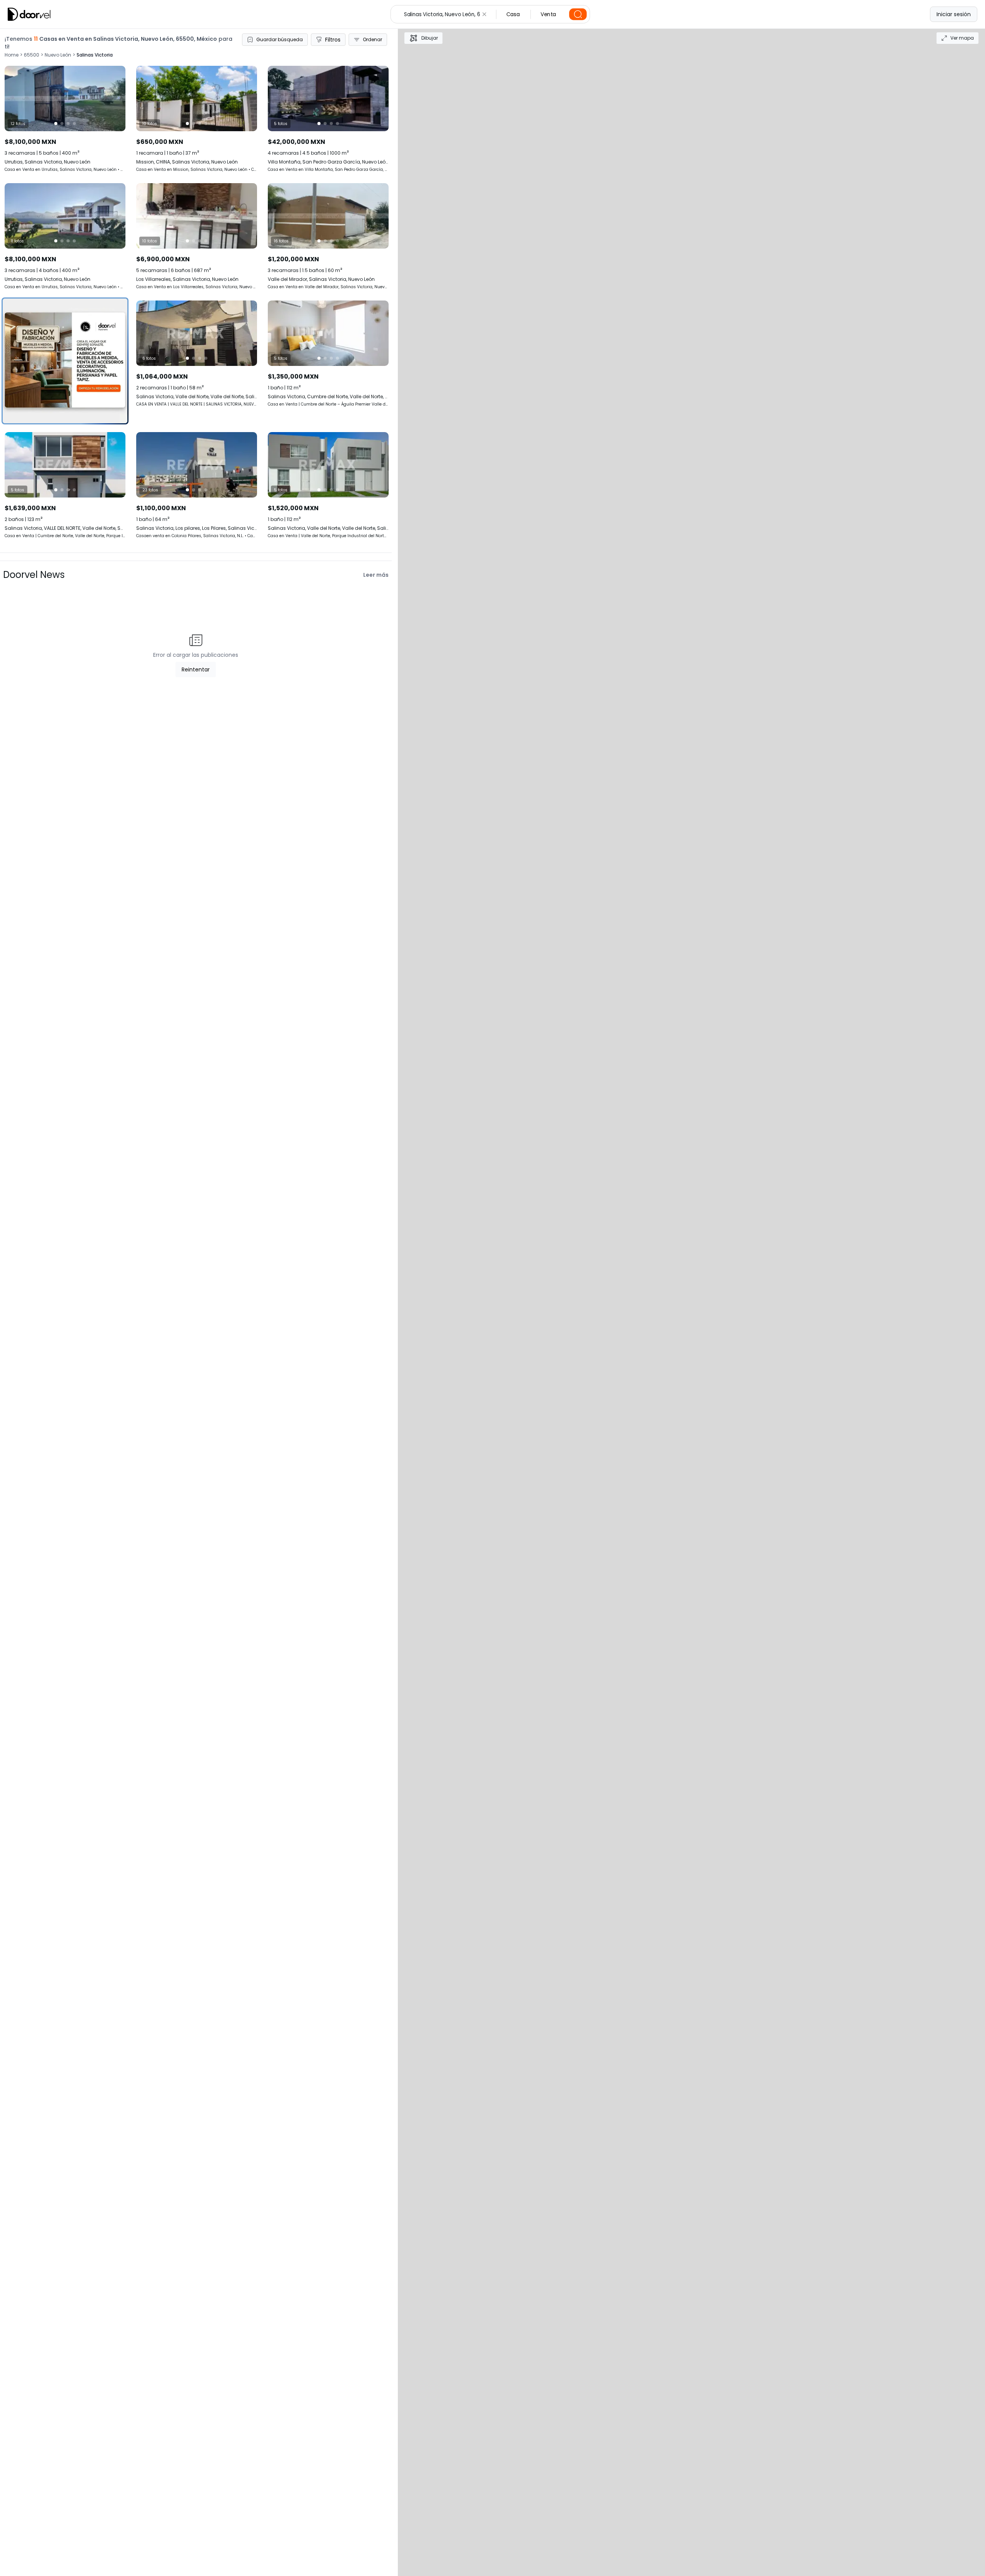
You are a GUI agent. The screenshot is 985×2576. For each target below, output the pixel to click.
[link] (197, 354)
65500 (32, 55)
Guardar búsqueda (280, 39)
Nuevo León (58, 55)
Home (12, 55)
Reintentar (196, 669)
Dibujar (430, 38)
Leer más (376, 575)
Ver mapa (962, 38)
